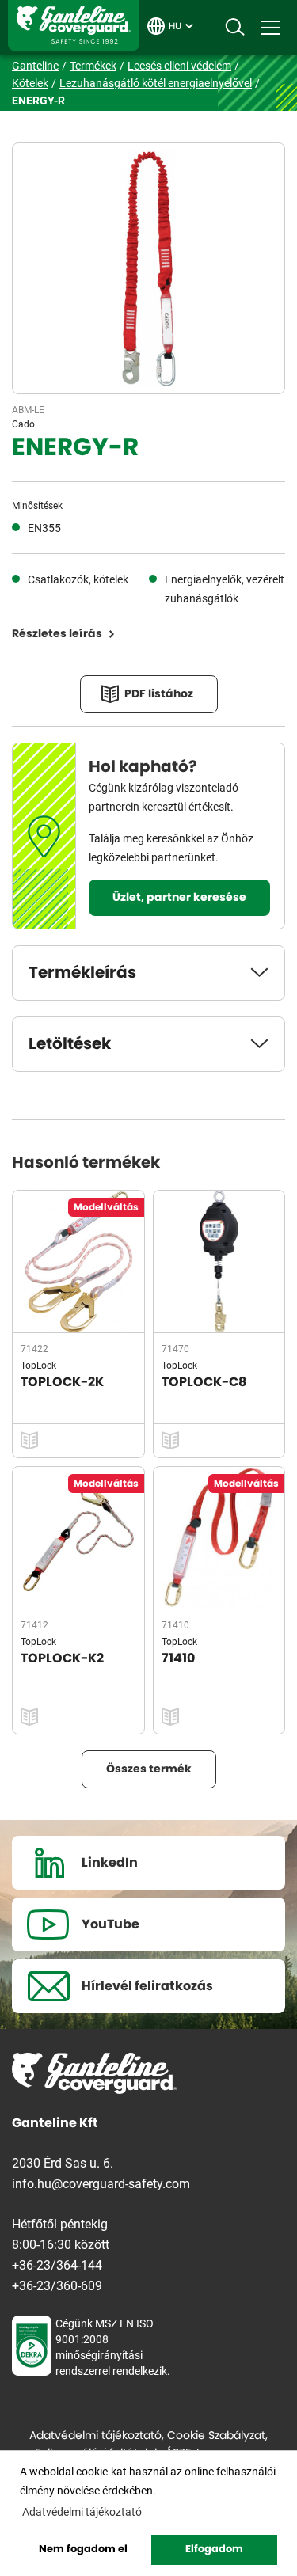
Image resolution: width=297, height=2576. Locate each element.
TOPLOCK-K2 (62, 1658)
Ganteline (74, 25)
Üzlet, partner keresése (179, 898)
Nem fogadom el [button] (83, 2549)
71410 (178, 1658)
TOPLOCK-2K (62, 1382)
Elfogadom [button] (214, 2549)
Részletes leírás (57, 634)
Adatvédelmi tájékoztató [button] (82, 2511)
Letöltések (70, 1044)
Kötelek (30, 83)
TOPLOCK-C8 (204, 1382)
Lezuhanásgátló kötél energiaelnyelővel (156, 83)
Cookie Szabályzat (216, 2436)
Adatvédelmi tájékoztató (95, 2436)
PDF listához (159, 694)
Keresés (234, 28)
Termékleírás (82, 973)
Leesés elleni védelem (179, 65)
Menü (270, 28)
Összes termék (149, 1769)
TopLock (38, 1365)
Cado (23, 424)
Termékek (93, 65)
